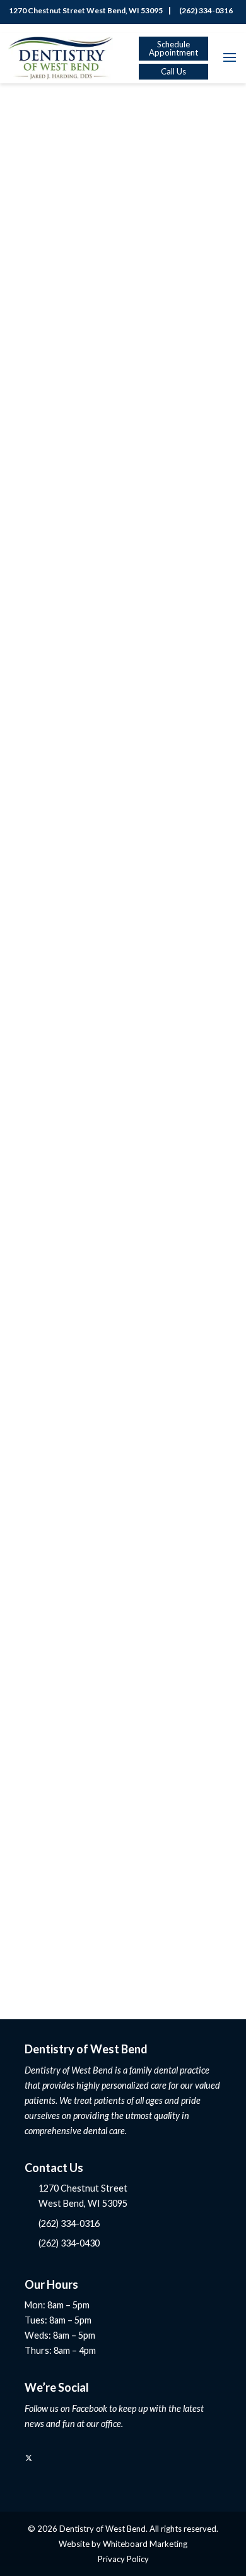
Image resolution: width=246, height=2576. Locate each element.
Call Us (173, 71)
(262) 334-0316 (205, 10)
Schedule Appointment (173, 48)
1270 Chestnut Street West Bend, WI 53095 (85, 10)
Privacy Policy (123, 2559)
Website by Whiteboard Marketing (123, 2544)
